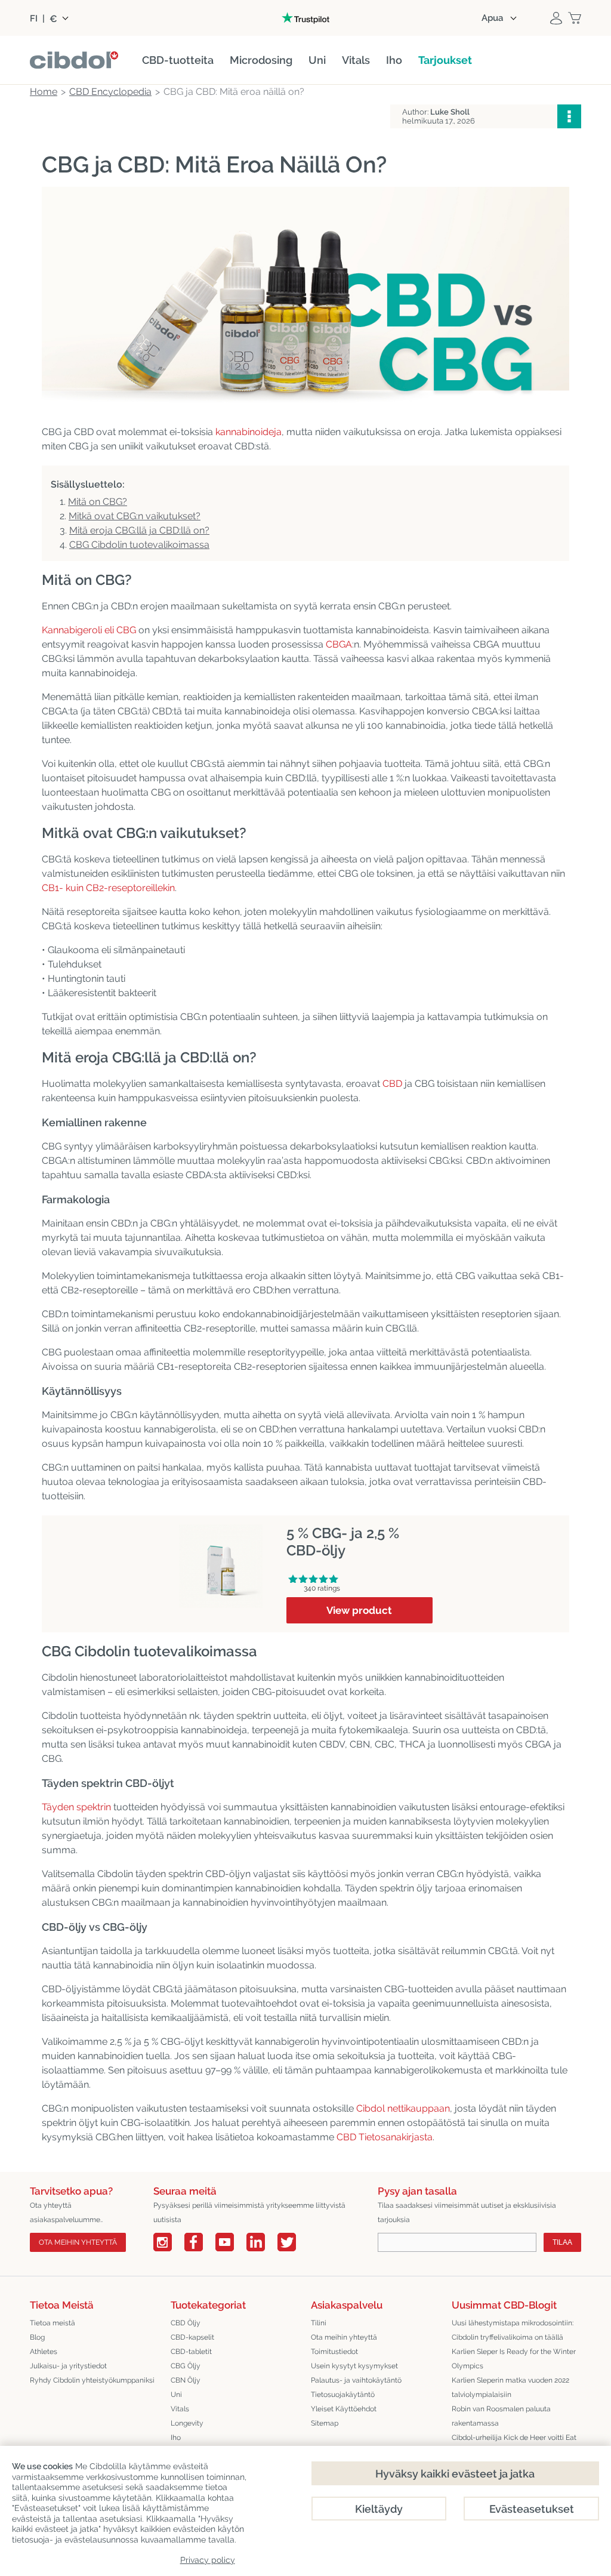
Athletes (44, 2352)
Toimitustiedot (334, 2352)
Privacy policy (208, 2560)
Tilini (319, 2323)
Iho (176, 2438)
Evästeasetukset (532, 2509)
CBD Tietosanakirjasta (385, 2137)
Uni (176, 2395)
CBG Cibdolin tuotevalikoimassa (139, 545)
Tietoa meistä (53, 2323)
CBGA (339, 644)
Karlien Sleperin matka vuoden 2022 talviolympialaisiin (510, 2387)
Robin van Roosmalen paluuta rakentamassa (501, 2416)
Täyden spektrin (76, 1807)
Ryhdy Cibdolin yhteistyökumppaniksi (92, 2380)
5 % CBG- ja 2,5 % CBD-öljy (343, 1542)
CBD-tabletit (191, 2352)
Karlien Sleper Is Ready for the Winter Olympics (514, 2359)
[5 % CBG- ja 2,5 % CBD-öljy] (221, 1531)
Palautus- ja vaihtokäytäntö (356, 2380)
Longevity (187, 2423)
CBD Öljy (186, 2323)
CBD (392, 1084)
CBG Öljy (186, 2366)
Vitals (180, 2409)
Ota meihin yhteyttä (78, 2242)
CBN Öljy (186, 2380)
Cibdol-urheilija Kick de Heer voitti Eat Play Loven (514, 2445)
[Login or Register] (556, 18)
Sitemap (325, 2423)
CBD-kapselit (192, 2337)
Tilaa (562, 2242)
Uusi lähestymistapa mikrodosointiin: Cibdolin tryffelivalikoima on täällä (513, 2330)
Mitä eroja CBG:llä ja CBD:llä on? (139, 530)
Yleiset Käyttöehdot (344, 2409)
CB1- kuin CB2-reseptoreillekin (108, 888)
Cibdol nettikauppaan (403, 2108)
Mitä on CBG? (98, 502)
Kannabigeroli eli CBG (89, 630)
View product (359, 1610)
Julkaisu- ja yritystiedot (68, 2366)
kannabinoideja (249, 432)
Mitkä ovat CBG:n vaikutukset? (135, 516)
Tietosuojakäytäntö (343, 2395)
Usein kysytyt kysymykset (354, 2366)
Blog (37, 2337)
